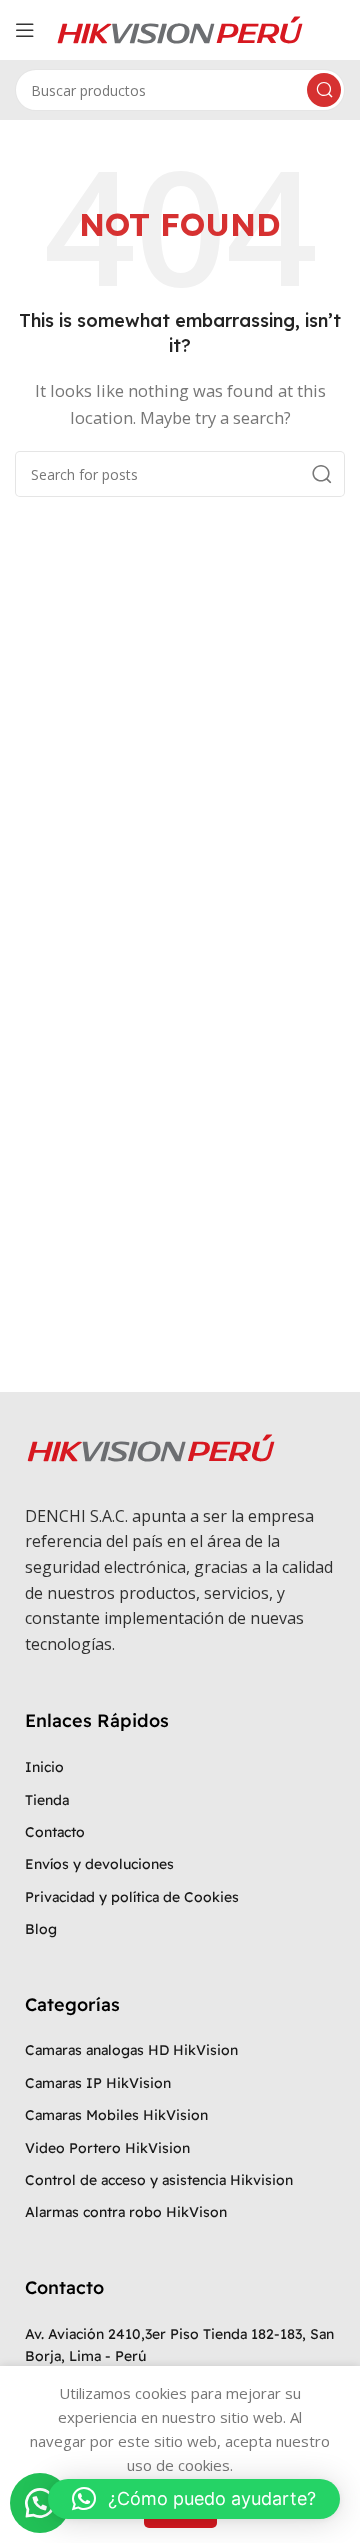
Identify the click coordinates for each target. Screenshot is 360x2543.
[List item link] (180, 1767)
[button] (40, 2503)
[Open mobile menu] (25, 30)
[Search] (324, 90)
